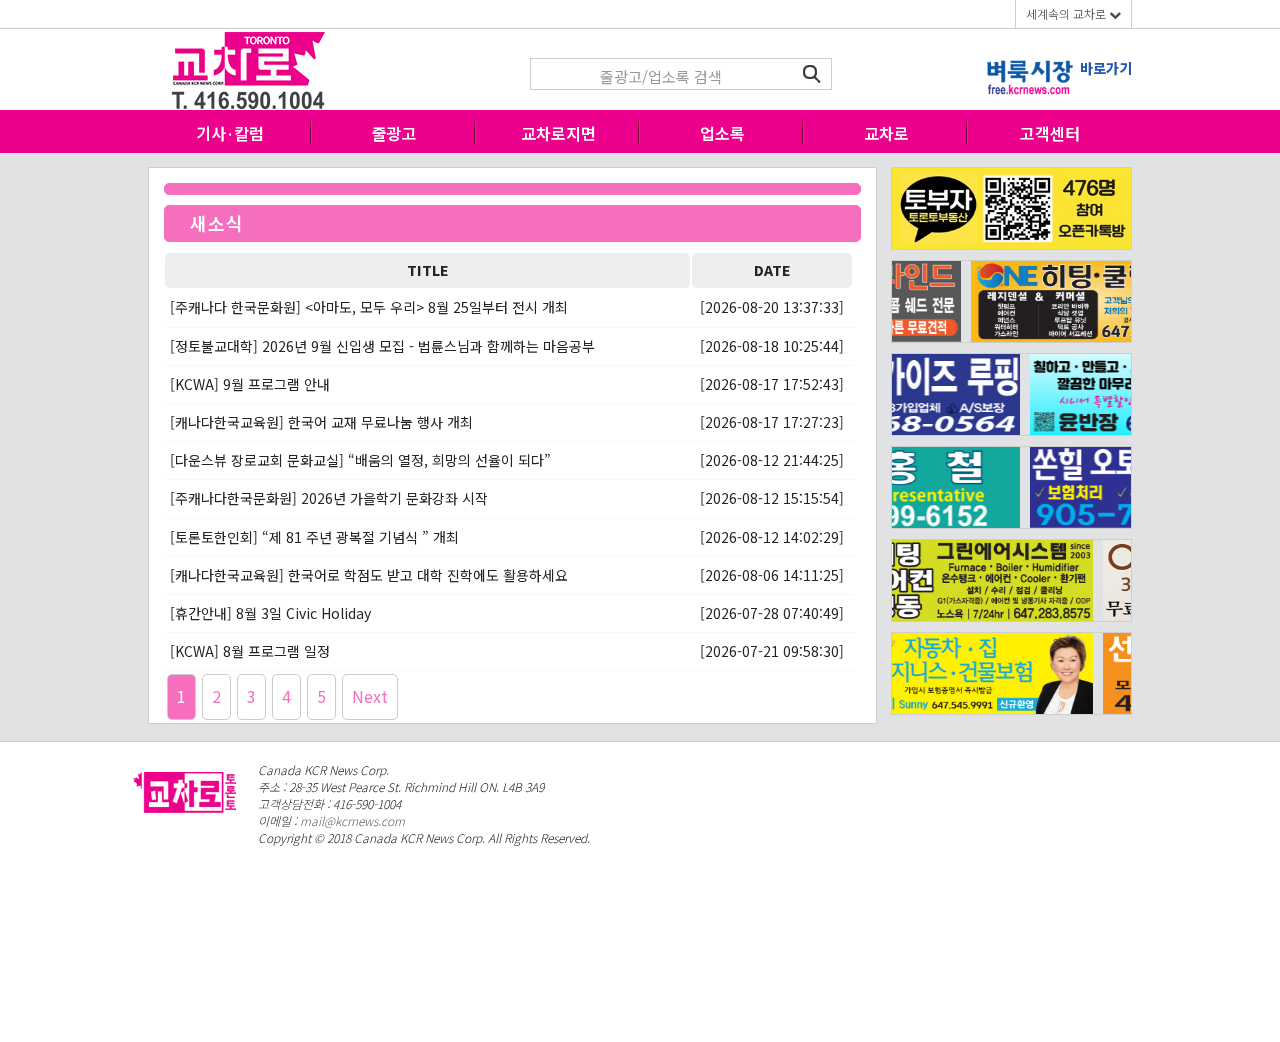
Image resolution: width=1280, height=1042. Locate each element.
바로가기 (1106, 68)
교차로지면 (558, 133)
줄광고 (394, 133)
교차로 (886, 133)
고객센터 (1050, 133)
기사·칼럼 (230, 133)
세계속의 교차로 (1067, 13)
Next (370, 696)
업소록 (722, 133)
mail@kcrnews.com (352, 820)
